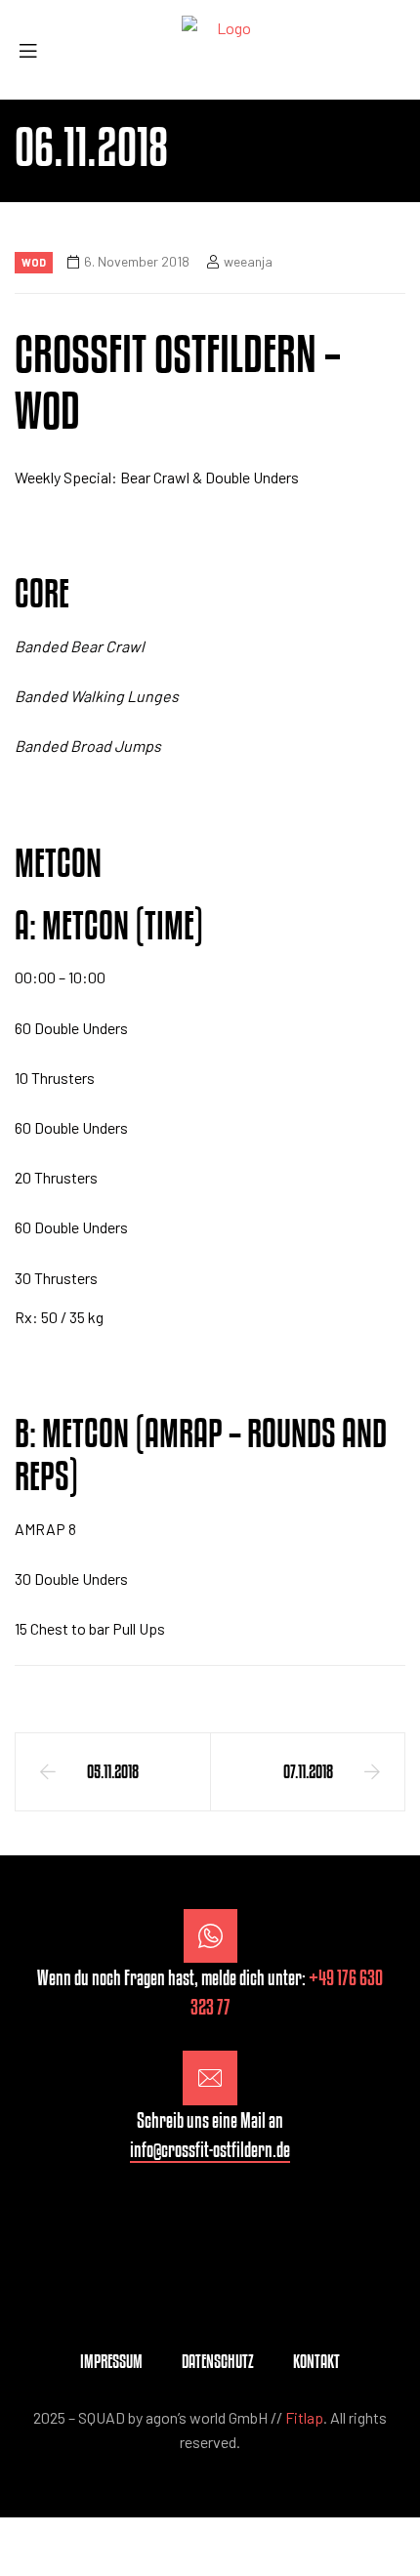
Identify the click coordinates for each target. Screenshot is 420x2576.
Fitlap (304, 2417)
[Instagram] (210, 2219)
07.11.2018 (308, 1771)
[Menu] (35, 50)
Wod (34, 262)
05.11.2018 (113, 1771)
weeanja (248, 261)
